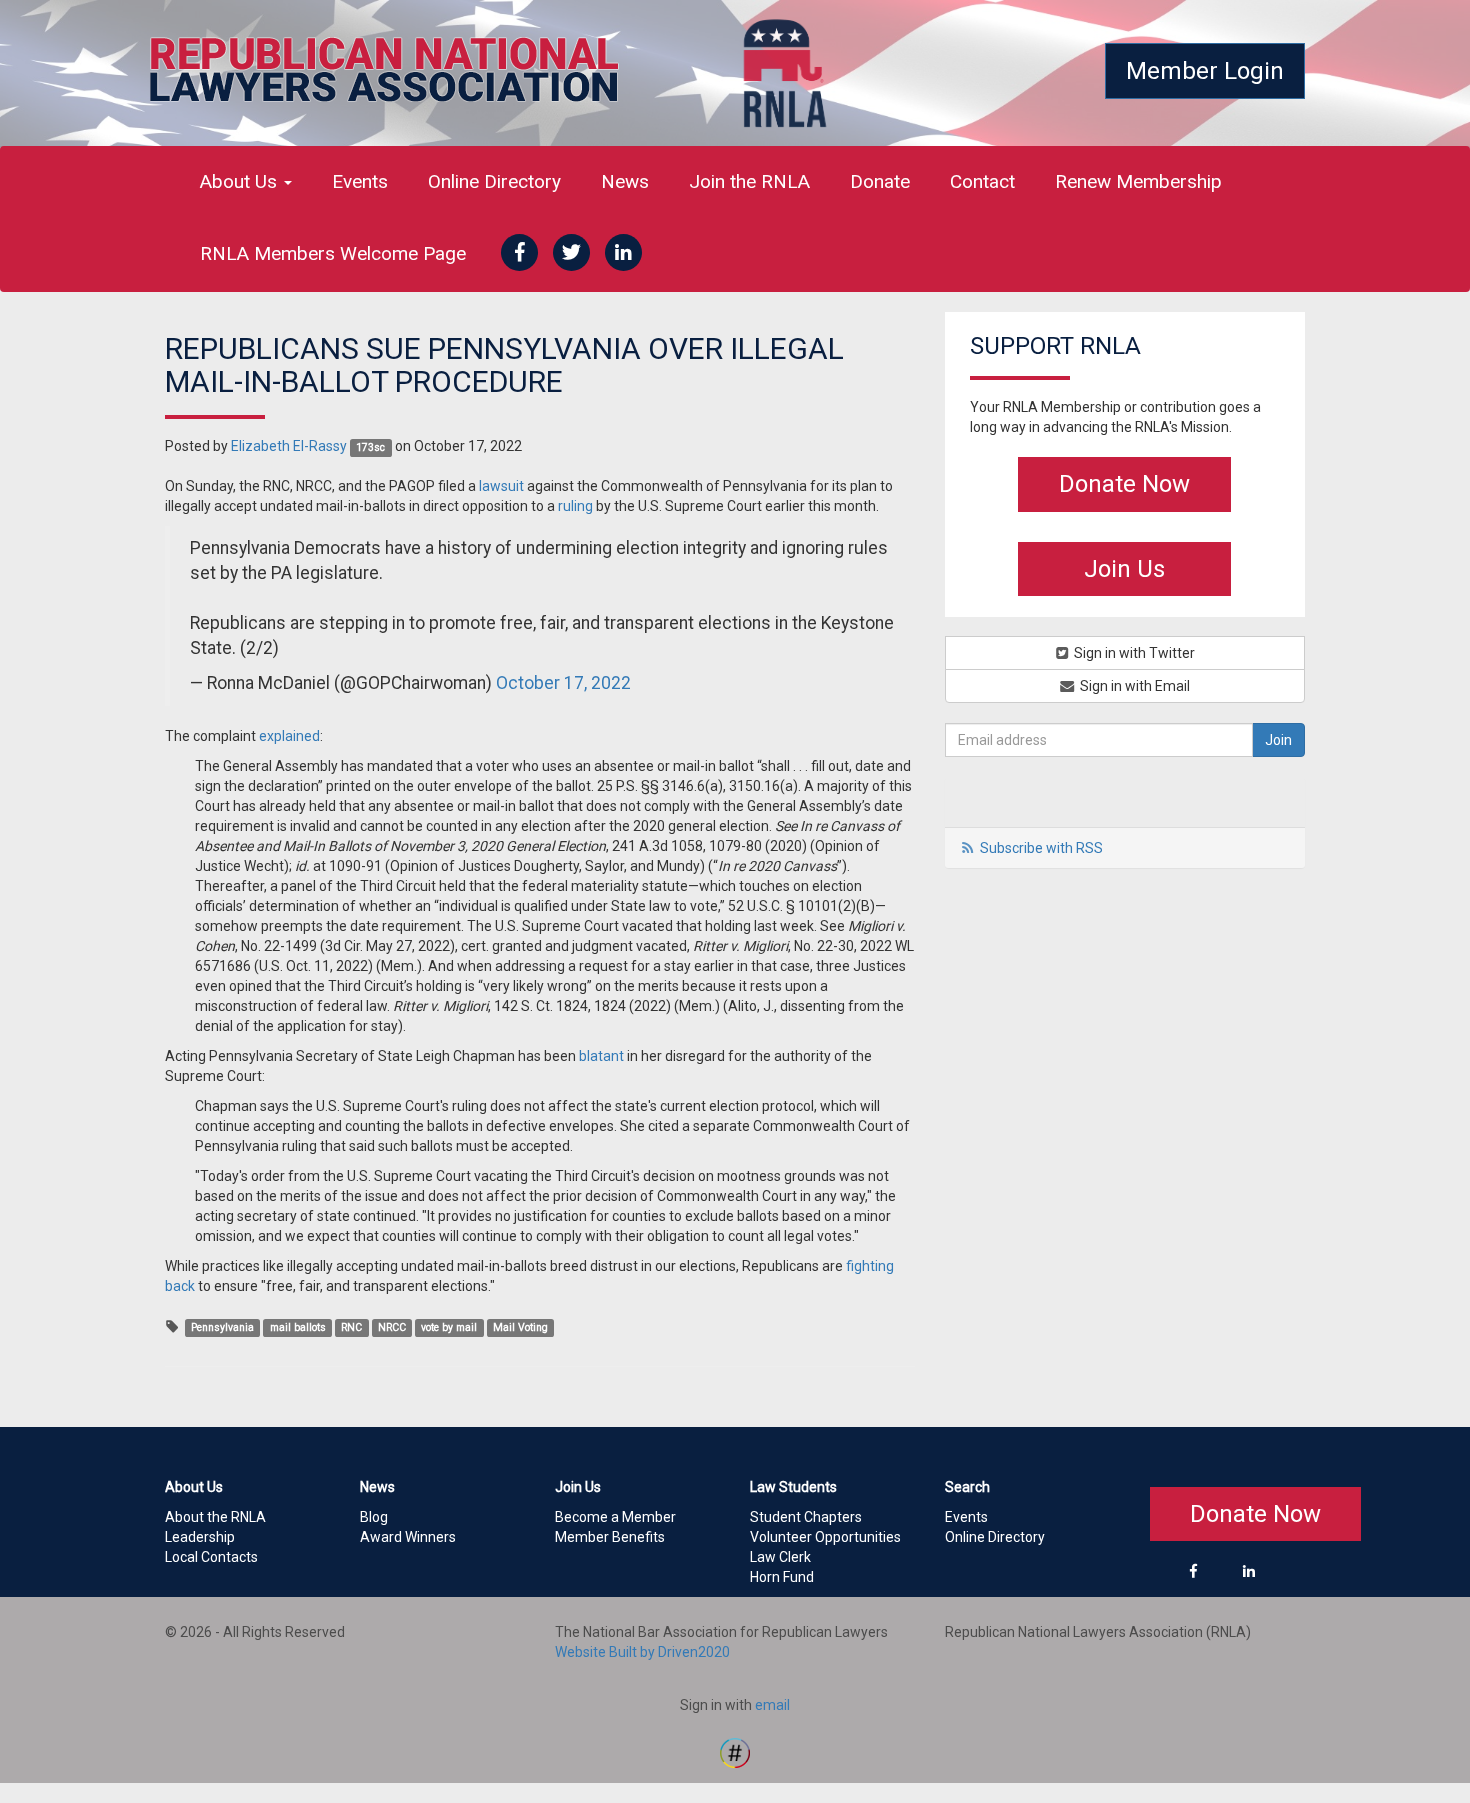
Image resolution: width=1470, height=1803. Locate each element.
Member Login (1205, 71)
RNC (351, 1327)
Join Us (1124, 569)
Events (360, 181)
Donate (880, 181)
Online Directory (494, 181)
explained (289, 736)
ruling (575, 506)
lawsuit (501, 486)
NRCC (392, 1327)
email (772, 1705)
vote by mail (449, 1327)
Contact (982, 181)
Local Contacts (211, 1557)
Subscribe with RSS (1041, 848)
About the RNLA (215, 1517)
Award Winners (408, 1537)
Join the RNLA (749, 181)
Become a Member (615, 1517)
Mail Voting (520, 1327)
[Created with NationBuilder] (735, 1751)
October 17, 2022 (563, 683)
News (625, 181)
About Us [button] (241, 181)
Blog (374, 1517)
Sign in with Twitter (1133, 653)
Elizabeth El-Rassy (289, 446)
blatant (601, 1056)
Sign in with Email (1133, 686)
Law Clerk (780, 1557)
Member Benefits (610, 1537)
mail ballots (298, 1327)
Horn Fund (782, 1577)
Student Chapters (806, 1517)
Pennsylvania (222, 1327)
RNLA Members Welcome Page (333, 253)
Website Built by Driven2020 (642, 1652)
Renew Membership (1138, 181)
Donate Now (1124, 484)
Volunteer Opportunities (825, 1537)
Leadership (200, 1537)
